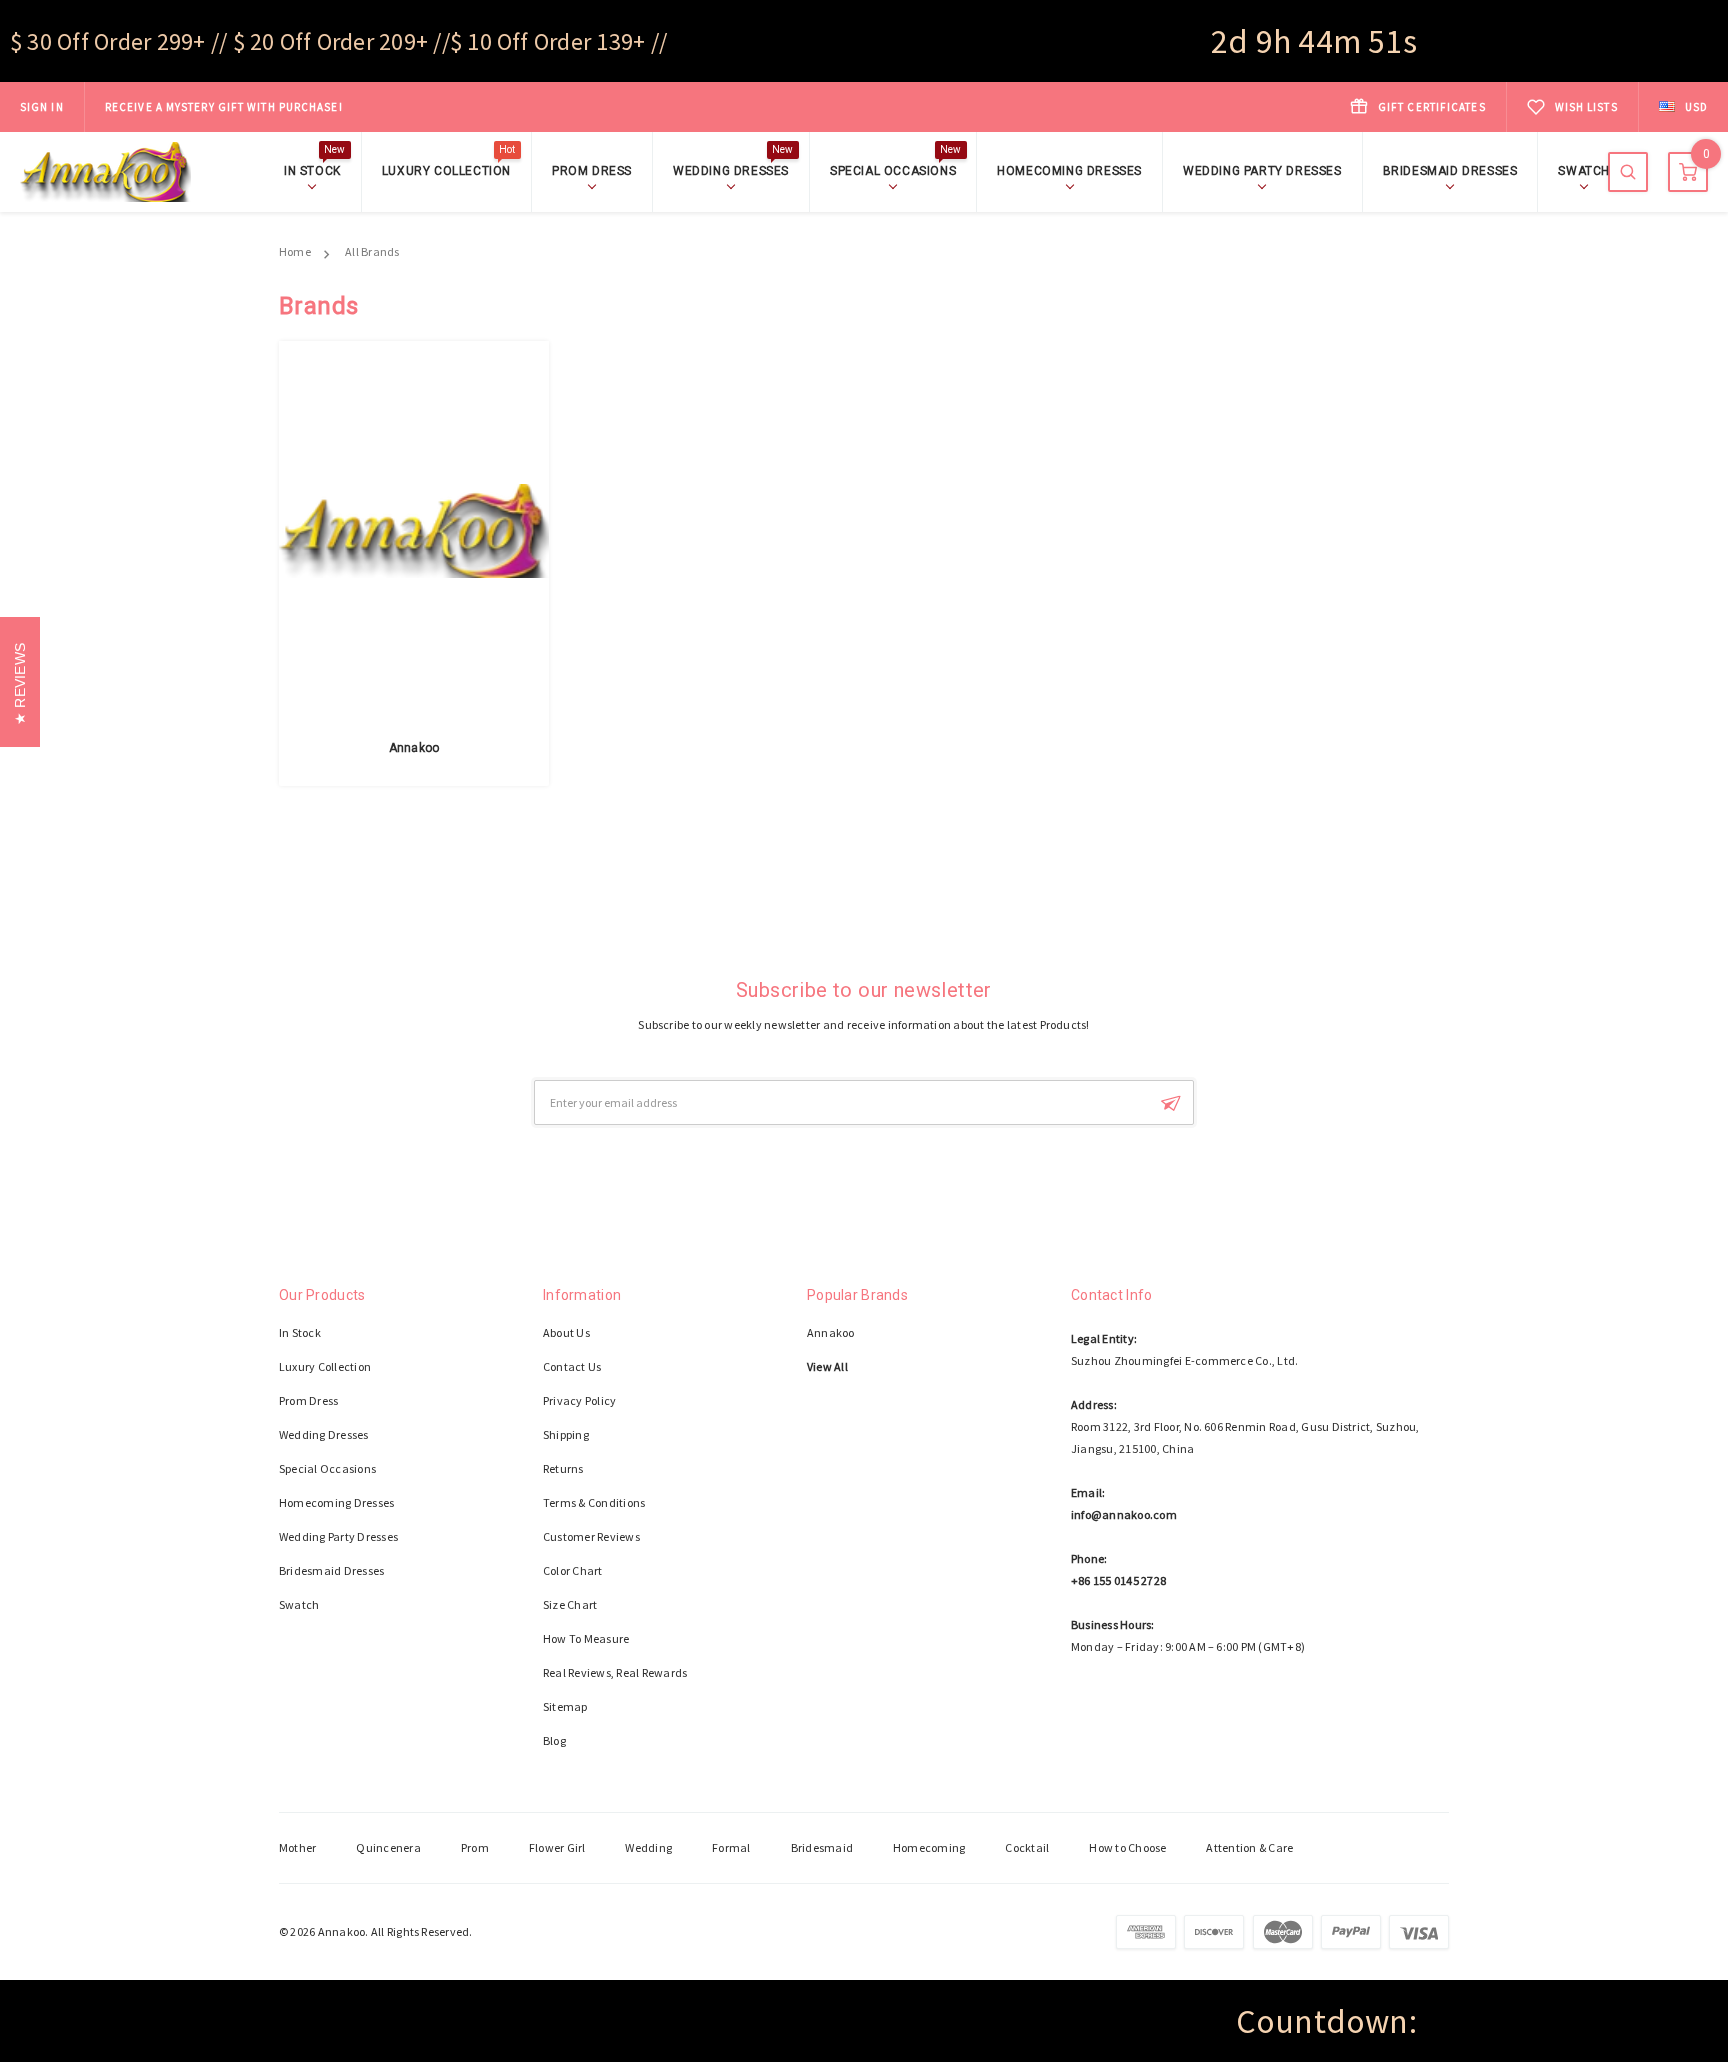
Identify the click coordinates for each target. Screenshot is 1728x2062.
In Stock (315, 169)
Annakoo (414, 748)
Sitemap (565, 1706)
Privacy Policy (579, 1400)
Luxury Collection (449, 169)
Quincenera (388, 1847)
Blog (554, 1740)
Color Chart (573, 1570)
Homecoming (929, 1847)
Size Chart (570, 1604)
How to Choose (1127, 1847)
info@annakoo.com (1124, 1514)
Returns (563, 1468)
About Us (566, 1332)
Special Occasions (895, 169)
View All (827, 1366)
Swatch (1584, 171)
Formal (731, 1847)
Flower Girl (557, 1847)
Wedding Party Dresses (1262, 171)
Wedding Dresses (733, 169)
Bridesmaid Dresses (1450, 171)
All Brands (372, 251)
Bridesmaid (822, 1847)
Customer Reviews (591, 1536)
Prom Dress (592, 171)
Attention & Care (1249, 1847)
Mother (297, 1847)
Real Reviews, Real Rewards (615, 1672)
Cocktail (1027, 1847)
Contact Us (572, 1366)
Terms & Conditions (594, 1502)
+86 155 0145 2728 (1118, 1580)
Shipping (566, 1434)
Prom (475, 1847)
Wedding (648, 1847)
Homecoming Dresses (1069, 171)
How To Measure (586, 1638)
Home (295, 251)
